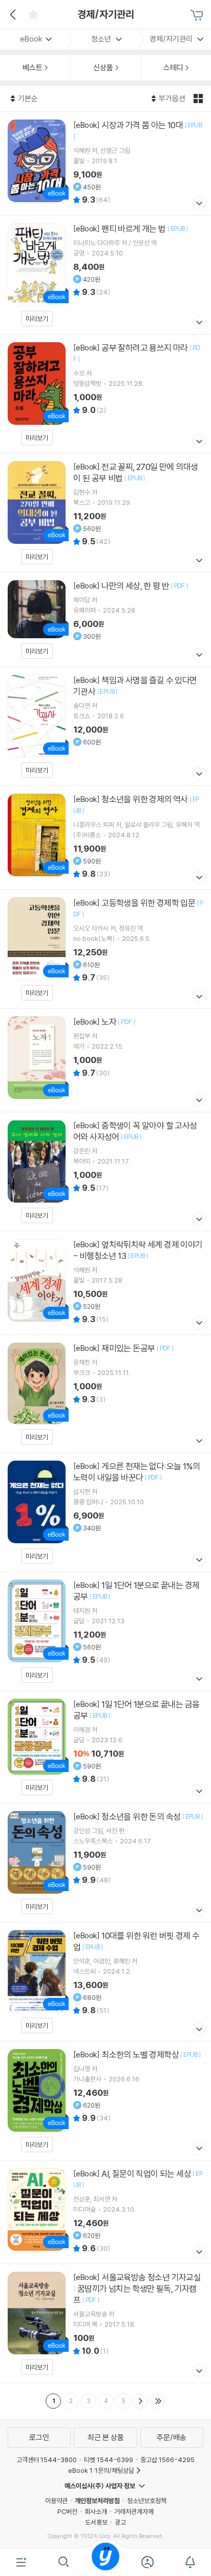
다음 (140, 2401)
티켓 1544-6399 (109, 2460)
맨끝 (158, 2401)
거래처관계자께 (134, 2511)
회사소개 (96, 2511)
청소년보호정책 (147, 2501)
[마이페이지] (147, 2562)
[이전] (12, 14)
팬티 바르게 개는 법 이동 (105, 275)
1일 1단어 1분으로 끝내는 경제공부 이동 (105, 1631)
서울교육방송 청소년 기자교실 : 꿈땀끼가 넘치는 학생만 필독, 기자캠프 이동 (105, 2323)
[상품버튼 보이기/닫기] (198, 204)
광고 (120, 2522)
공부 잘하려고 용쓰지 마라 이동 (105, 394)
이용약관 (56, 2501)
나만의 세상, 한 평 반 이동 (105, 620)
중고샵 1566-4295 (167, 2460)
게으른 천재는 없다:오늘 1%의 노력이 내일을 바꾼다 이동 (105, 1512)
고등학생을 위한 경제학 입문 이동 (105, 949)
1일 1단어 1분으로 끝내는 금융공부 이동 (105, 1747)
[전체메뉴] (21, 2562)
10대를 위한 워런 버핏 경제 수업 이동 (105, 1982)
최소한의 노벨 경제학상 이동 (105, 2101)
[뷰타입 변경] (199, 99)
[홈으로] (105, 2562)
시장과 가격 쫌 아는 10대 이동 (105, 163)
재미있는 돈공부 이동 (105, 1394)
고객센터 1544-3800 (47, 2460)
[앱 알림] (190, 2562)
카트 (198, 15)
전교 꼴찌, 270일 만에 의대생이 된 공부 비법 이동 (105, 513)
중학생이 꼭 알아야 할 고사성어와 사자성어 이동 (105, 1172)
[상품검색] (63, 2562)
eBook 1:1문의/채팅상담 (101, 2470)
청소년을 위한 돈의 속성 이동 (105, 1863)
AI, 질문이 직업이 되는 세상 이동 (105, 2212)
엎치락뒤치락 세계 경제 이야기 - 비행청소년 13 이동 (105, 1283)
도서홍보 (96, 2522)
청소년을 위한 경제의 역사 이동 (105, 838)
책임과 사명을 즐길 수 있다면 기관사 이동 (105, 726)
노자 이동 (105, 1060)
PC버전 (67, 2511)
